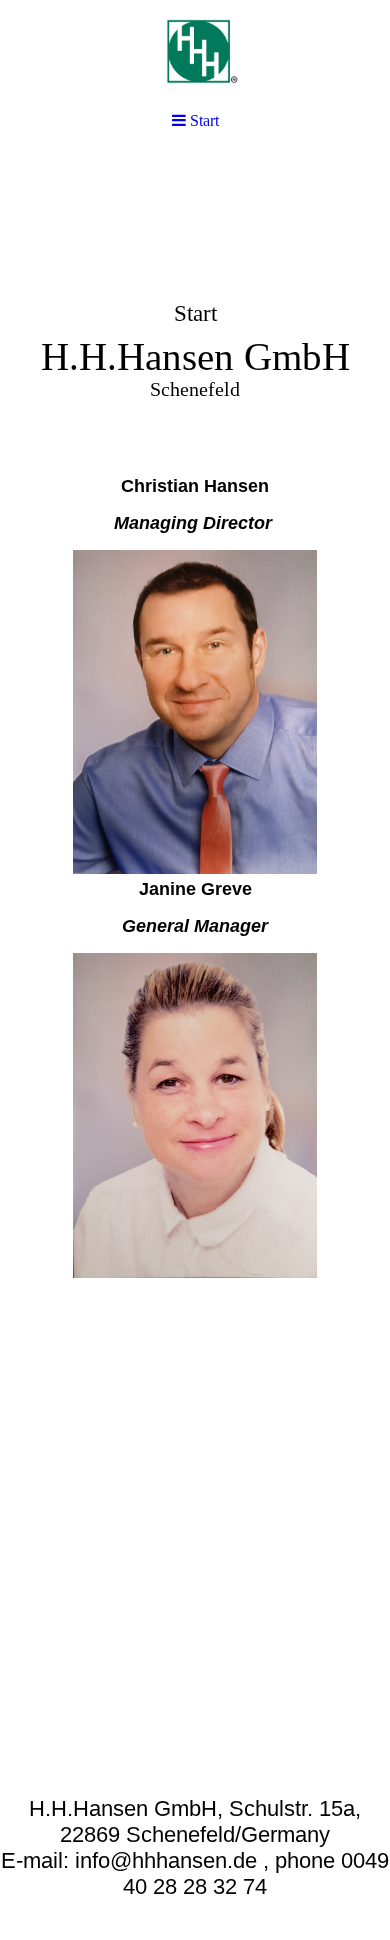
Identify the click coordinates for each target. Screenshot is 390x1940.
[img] (195, 306)
